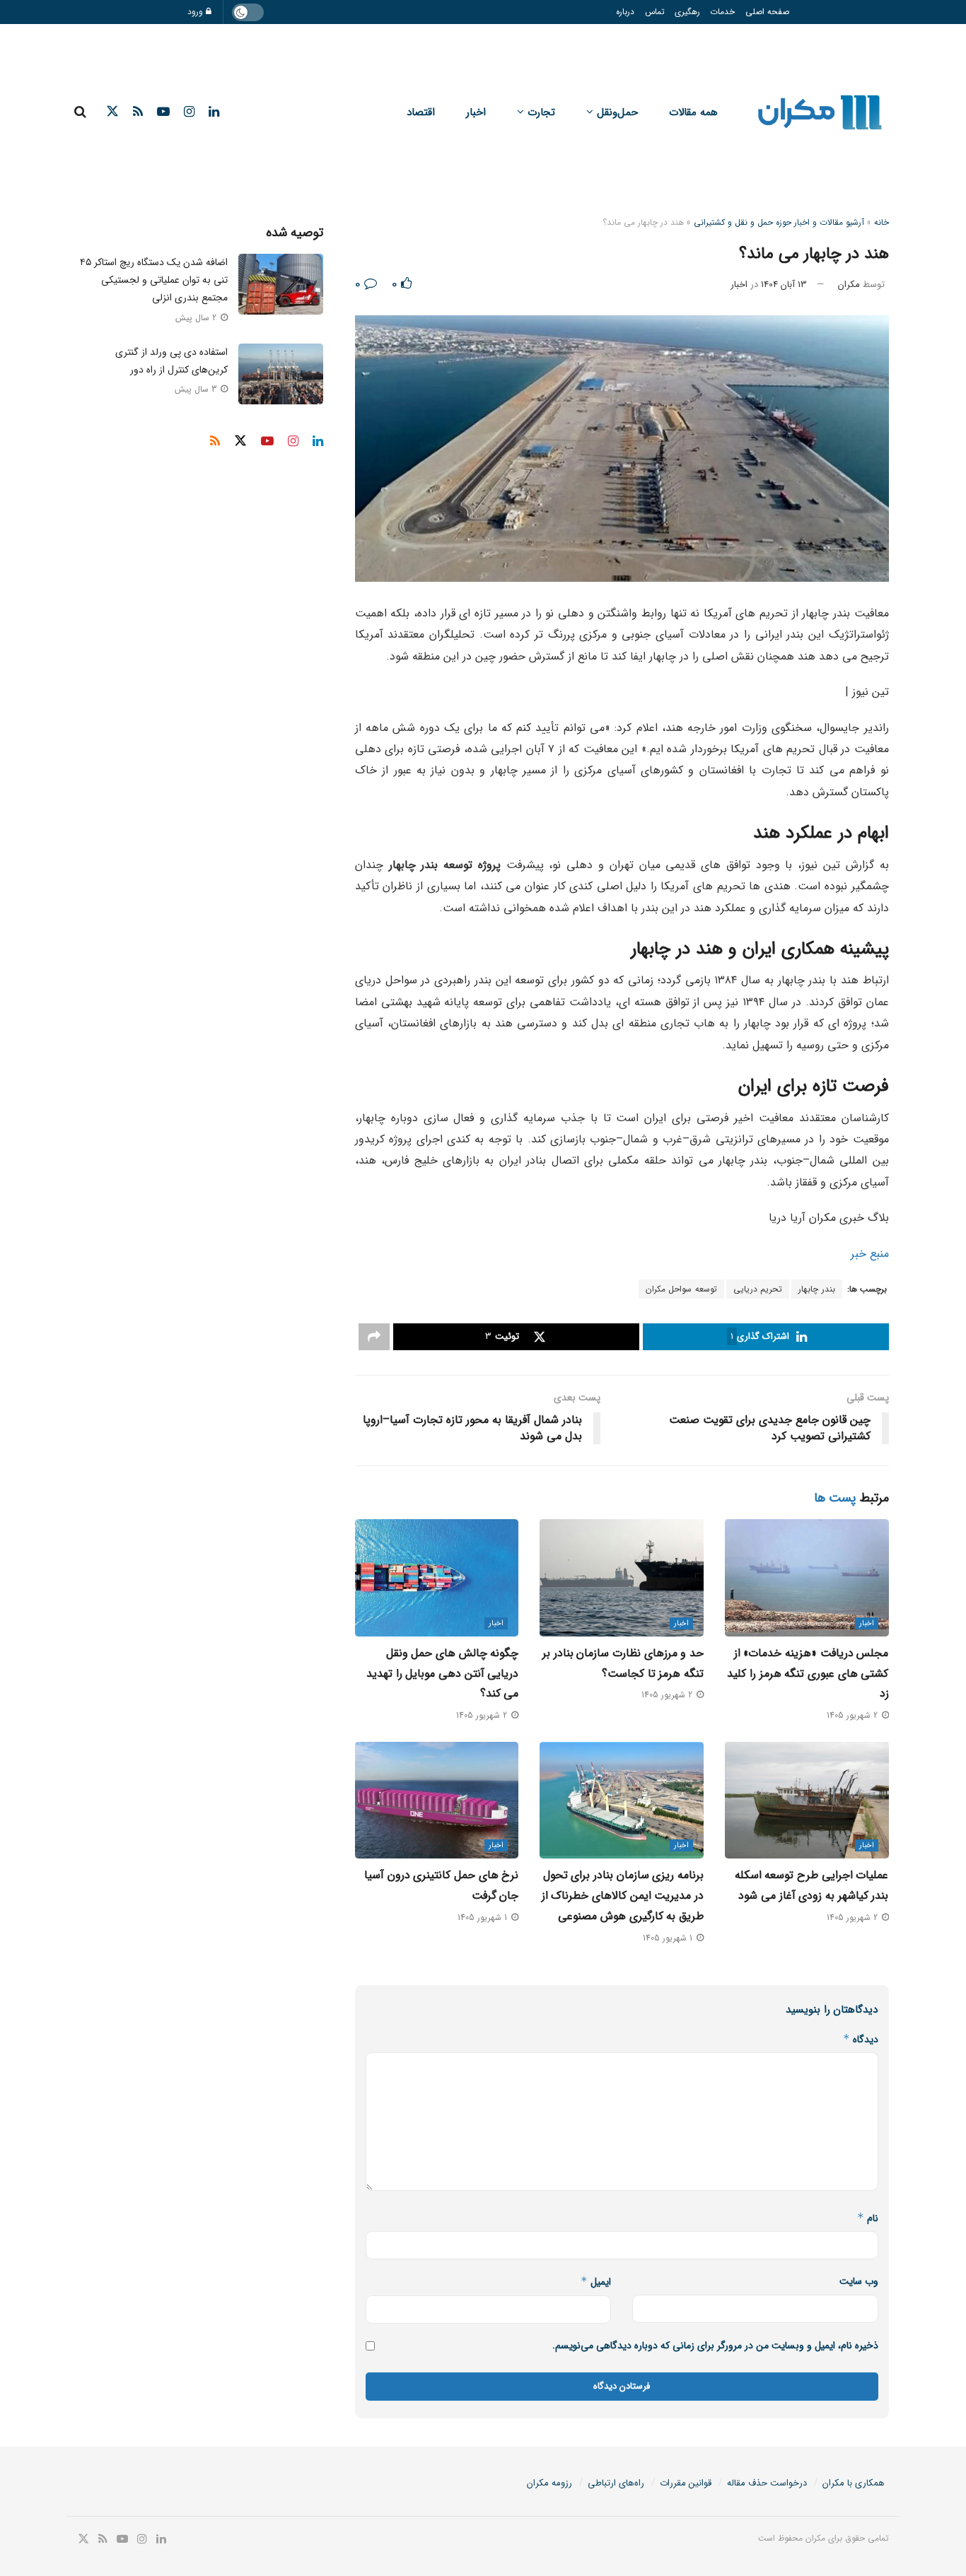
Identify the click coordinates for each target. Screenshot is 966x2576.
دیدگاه (861, 2039)
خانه (881, 222)
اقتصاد (421, 112)
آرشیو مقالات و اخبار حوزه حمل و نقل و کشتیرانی (779, 222)
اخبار (476, 112)
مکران (849, 285)
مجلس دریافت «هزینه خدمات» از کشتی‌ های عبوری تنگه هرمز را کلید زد (808, 1674)
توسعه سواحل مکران (681, 1289)
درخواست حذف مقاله (767, 2483)
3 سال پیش (197, 389)
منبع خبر (870, 1254)
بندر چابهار (817, 1289)
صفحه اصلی (767, 12)
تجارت (541, 112)
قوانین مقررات (686, 2483)
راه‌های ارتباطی (616, 2483)
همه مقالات (693, 112)
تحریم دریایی (758, 1289)
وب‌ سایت (859, 2281)
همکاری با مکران (854, 2483)
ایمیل (596, 2282)
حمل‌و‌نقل (617, 112)
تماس (655, 12)
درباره (625, 12)
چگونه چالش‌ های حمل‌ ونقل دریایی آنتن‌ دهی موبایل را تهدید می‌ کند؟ (442, 1674)
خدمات (722, 12)
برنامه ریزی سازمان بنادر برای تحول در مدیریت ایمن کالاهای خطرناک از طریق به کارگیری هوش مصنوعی (623, 1896)
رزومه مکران (549, 2483)
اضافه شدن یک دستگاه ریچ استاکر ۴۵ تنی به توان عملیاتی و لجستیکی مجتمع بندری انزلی (154, 280)
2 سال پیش (197, 318)
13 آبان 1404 (784, 285)
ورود (197, 12)
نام (868, 2218)
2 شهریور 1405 (854, 1715)
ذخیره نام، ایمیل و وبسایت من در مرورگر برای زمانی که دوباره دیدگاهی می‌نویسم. (715, 2346)
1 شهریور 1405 (669, 1938)
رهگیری (687, 12)
